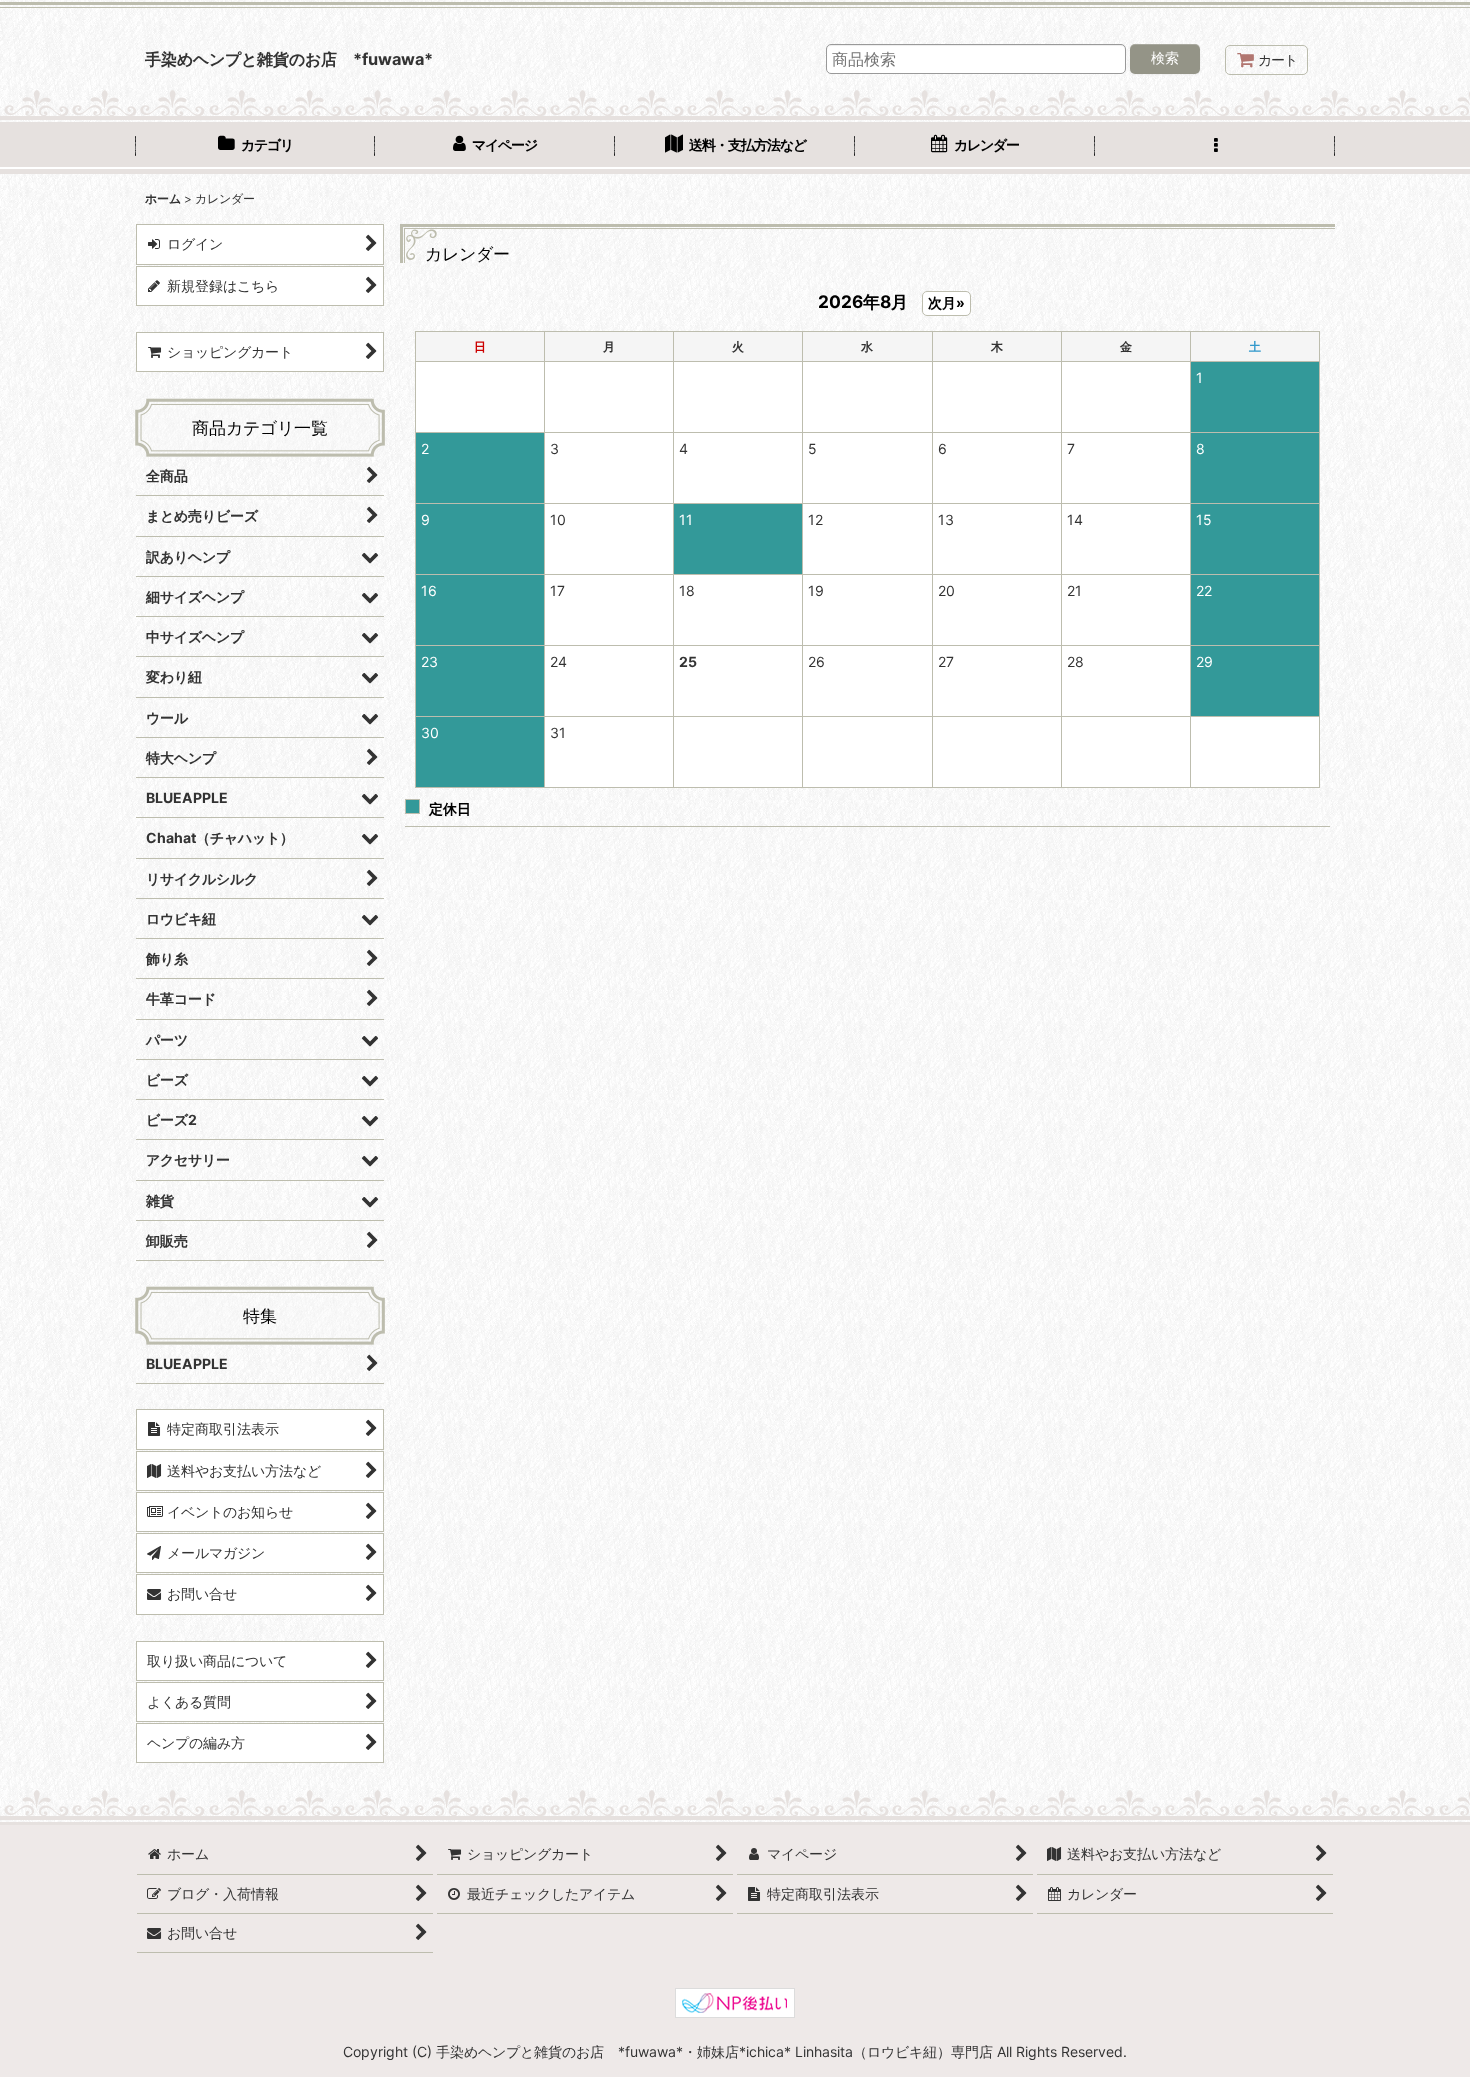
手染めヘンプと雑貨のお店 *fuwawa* (289, 59)
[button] (1215, 147)
